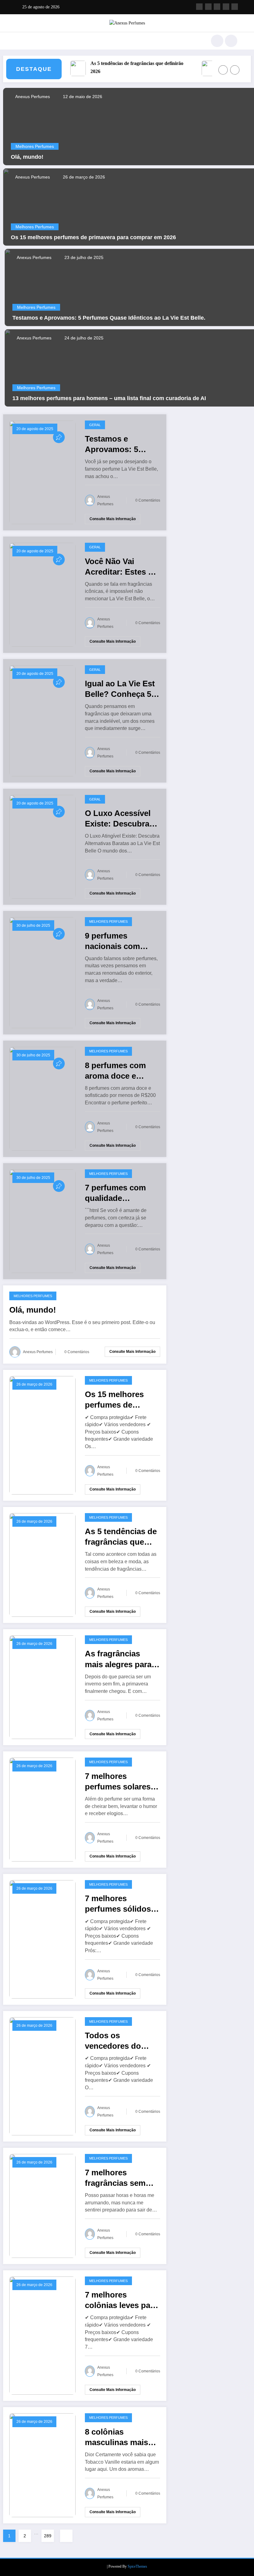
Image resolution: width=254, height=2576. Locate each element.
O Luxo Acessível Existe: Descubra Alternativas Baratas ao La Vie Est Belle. (118, 819)
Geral (95, 425)
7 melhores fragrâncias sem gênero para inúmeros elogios (118, 2178)
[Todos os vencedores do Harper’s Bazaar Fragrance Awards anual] (42, 2076)
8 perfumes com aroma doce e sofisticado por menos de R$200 (116, 1071)
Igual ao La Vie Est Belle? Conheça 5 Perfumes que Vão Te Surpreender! (120, 689)
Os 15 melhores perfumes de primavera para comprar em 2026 (93, 237)
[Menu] (20, 41)
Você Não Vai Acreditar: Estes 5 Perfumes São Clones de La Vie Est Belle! (119, 567)
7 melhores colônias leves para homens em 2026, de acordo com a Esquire (121, 2300)
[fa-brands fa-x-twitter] (208, 7)
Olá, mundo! (27, 157)
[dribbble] (217, 7)
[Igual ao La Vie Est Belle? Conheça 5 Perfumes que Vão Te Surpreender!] (42, 720)
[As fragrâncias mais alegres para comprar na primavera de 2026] (42, 1687)
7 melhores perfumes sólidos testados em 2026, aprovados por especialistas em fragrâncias (119, 1904)
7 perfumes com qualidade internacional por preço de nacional (119, 1193)
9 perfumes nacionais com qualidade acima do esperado (122, 941)
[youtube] (235, 7)
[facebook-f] (199, 7)
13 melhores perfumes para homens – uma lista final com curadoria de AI (109, 398)
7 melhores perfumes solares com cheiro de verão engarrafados (122, 1782)
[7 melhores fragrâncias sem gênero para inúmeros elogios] (42, 2205)
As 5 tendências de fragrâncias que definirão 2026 (122, 67)
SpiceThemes (137, 2566)
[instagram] (226, 7)
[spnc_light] (231, 41)
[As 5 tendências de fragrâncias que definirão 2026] (42, 1564)
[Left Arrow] (223, 70)
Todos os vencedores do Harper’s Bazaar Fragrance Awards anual (119, 2041)
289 (48, 2536)
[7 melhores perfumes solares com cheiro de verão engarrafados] (42, 1809)
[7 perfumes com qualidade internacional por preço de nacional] (42, 1221)
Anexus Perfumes (32, 97)
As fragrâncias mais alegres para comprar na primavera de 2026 (119, 1659)
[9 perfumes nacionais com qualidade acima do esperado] (42, 972)
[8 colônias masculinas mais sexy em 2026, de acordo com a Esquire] (42, 2465)
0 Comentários (148, 500)
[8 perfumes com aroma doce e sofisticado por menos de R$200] (42, 1098)
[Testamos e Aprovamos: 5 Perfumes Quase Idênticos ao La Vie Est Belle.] (42, 472)
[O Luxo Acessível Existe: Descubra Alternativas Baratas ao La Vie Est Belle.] (42, 846)
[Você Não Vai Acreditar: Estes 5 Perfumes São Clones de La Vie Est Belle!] (42, 594)
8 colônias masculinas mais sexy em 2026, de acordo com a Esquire (117, 2437)
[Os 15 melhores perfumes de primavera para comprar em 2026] (42, 1435)
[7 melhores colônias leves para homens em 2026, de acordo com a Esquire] (42, 2335)
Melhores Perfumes (35, 146)
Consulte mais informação (113, 519)
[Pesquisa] (217, 41)
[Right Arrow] (235, 70)
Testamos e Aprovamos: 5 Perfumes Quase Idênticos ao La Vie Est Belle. (109, 318)
